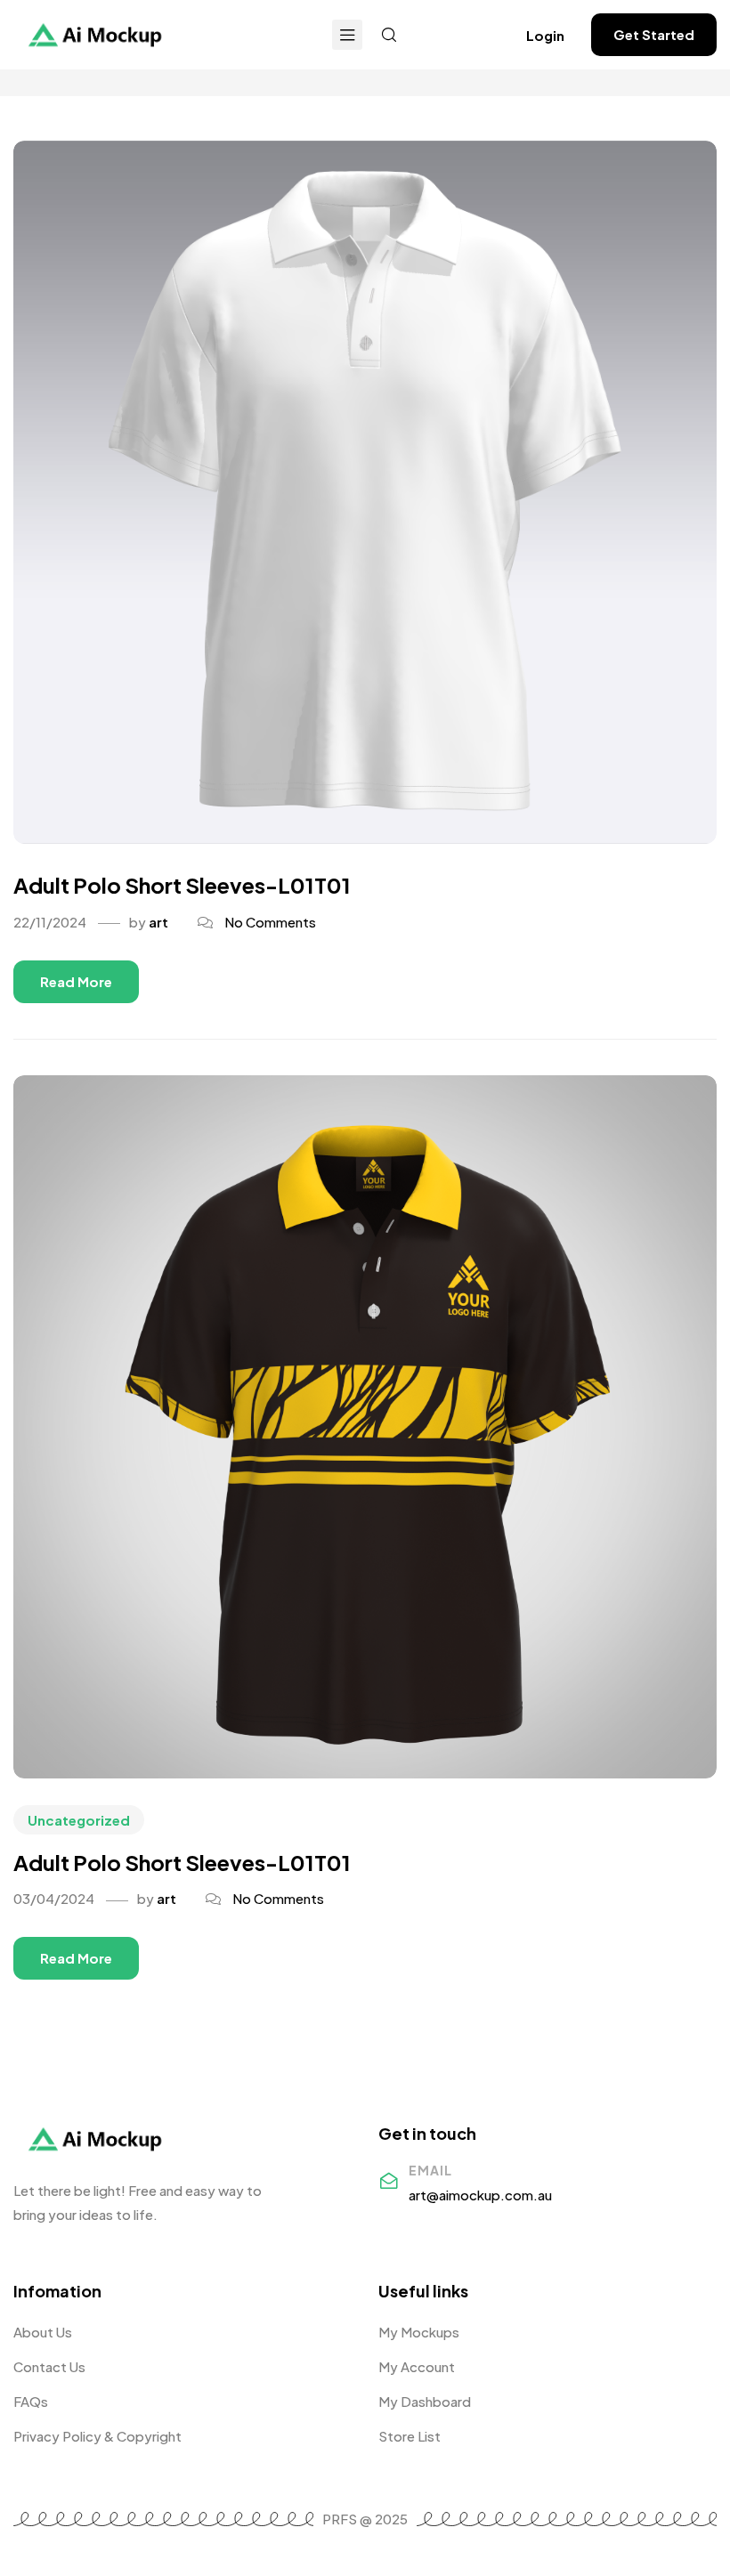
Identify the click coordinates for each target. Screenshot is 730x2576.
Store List (410, 2436)
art (158, 922)
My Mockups (419, 2332)
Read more (76, 981)
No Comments (270, 922)
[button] (545, 35)
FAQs (31, 2401)
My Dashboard (425, 2401)
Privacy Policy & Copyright (97, 2436)
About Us (43, 2332)
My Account (417, 2366)
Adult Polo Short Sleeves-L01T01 (182, 885)
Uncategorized (79, 1820)
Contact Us (49, 2366)
